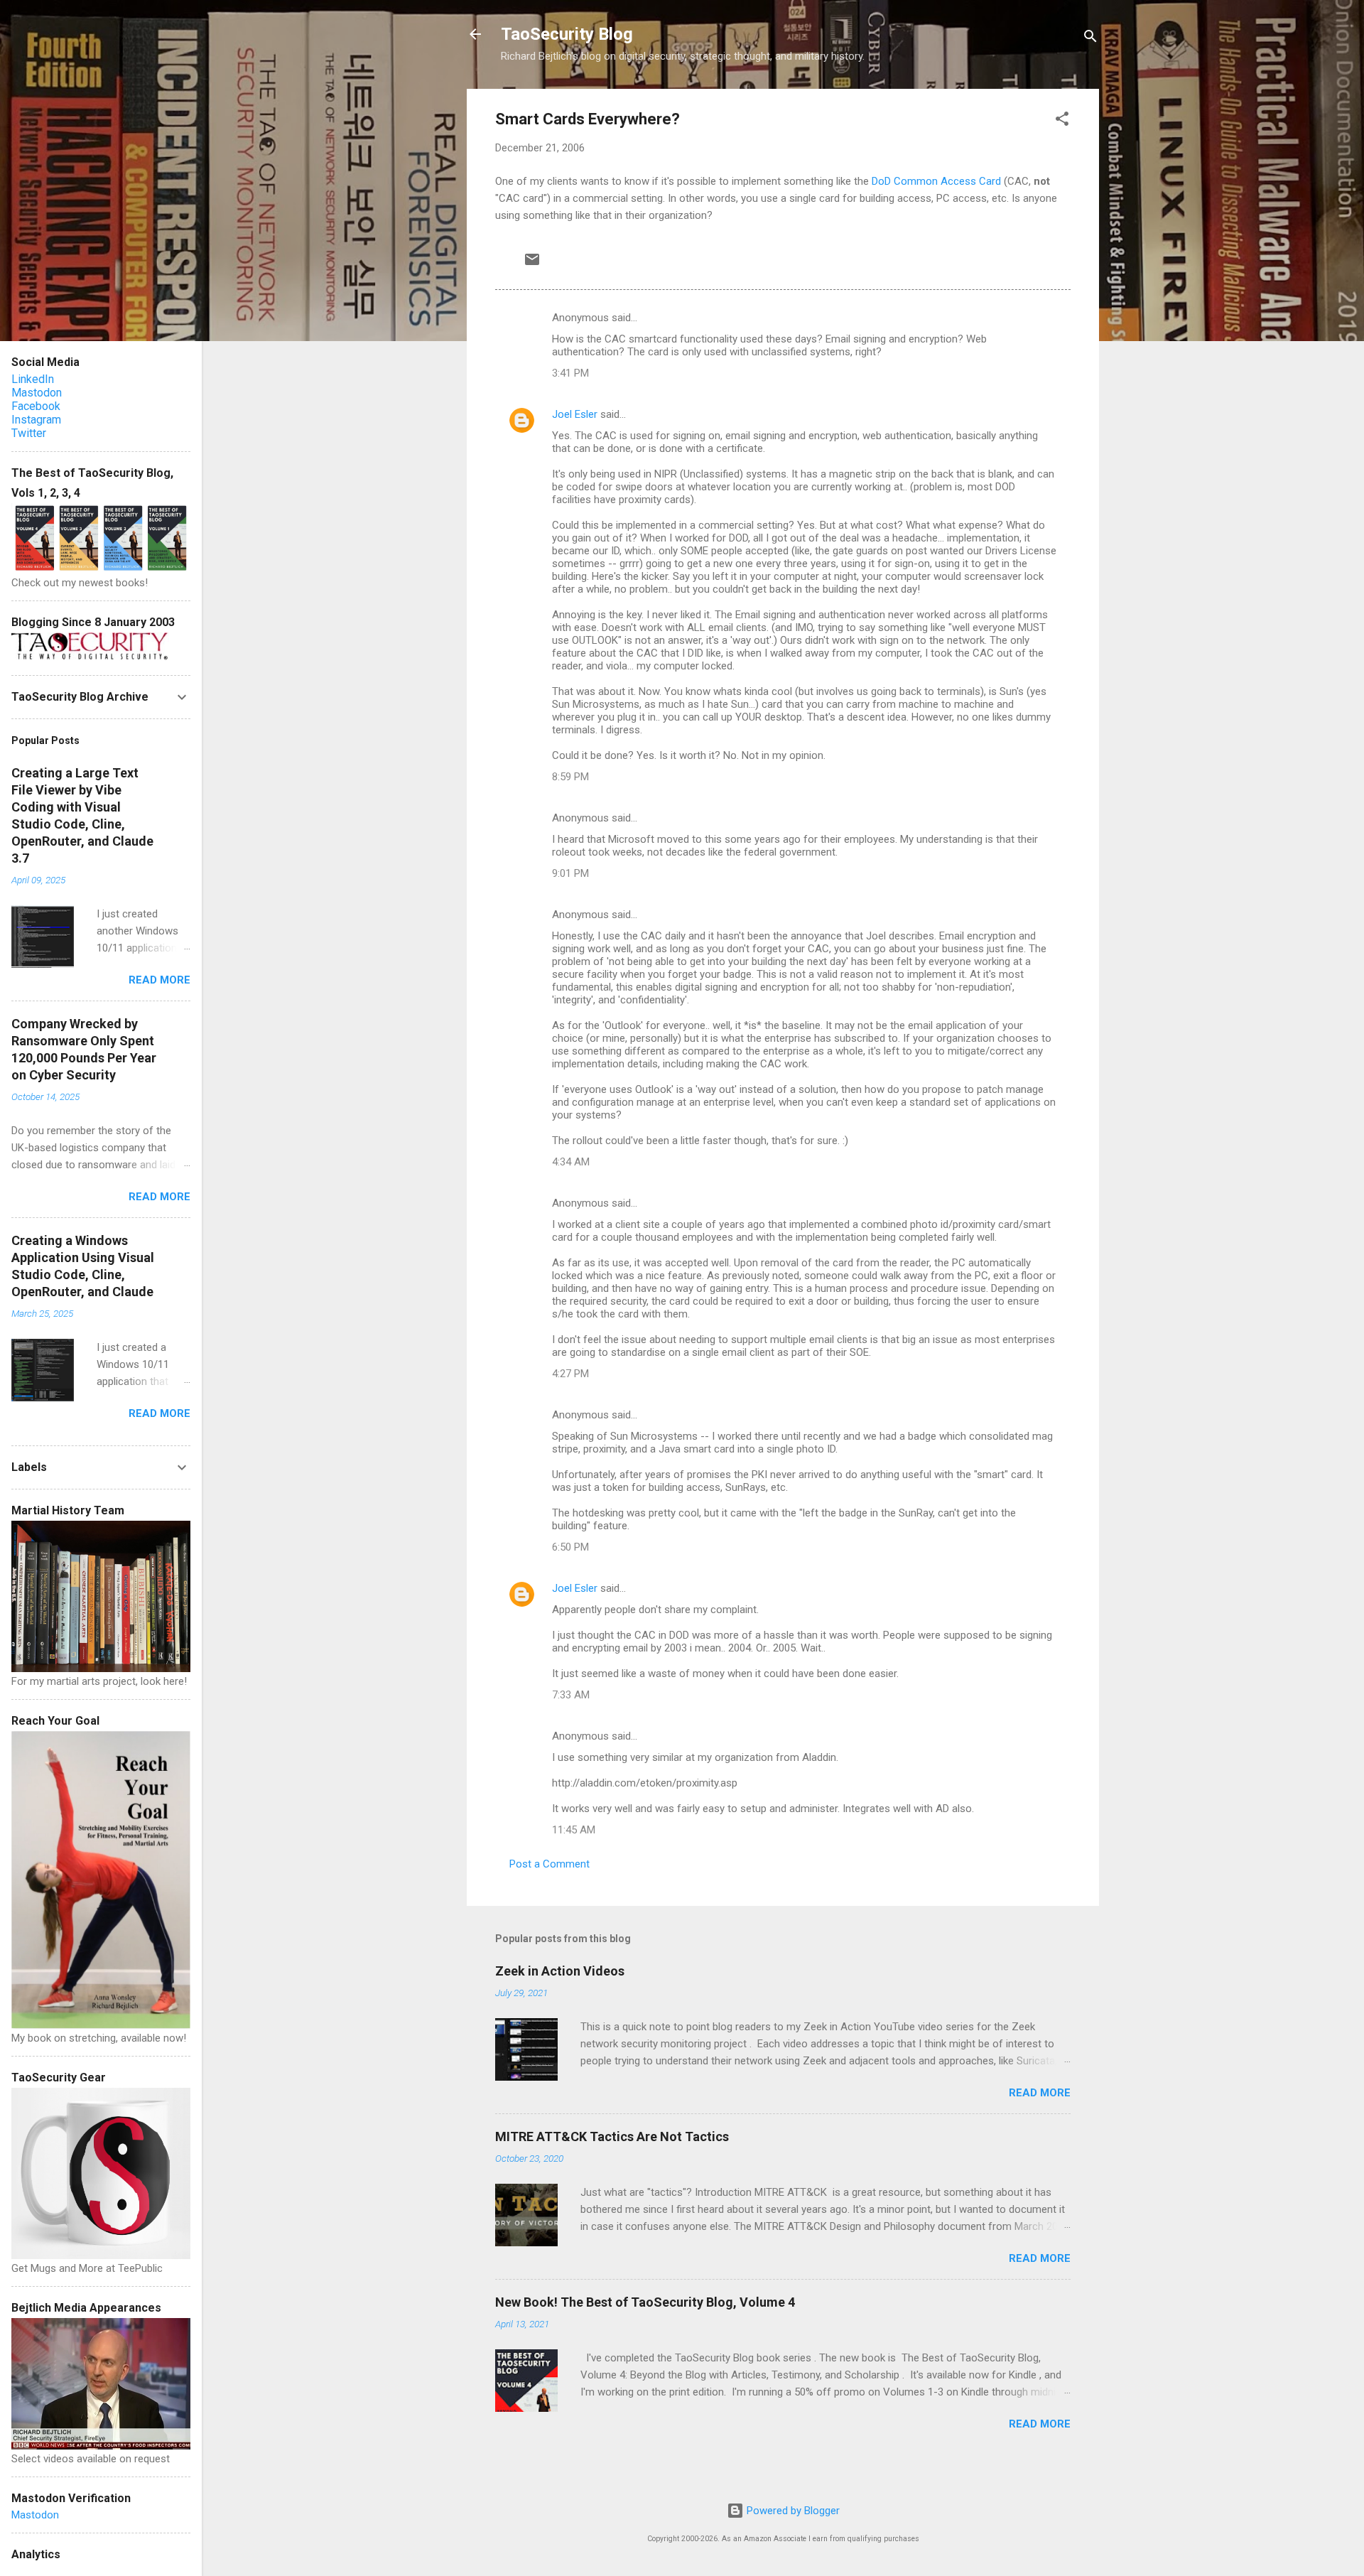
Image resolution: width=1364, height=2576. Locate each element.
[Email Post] (532, 264)
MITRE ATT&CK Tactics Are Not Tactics (612, 2136)
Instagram (36, 420)
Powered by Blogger (792, 2511)
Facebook (36, 406)
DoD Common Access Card (936, 181)
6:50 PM (570, 1547)
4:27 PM (570, 1374)
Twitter (29, 433)
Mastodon (37, 393)
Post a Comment (550, 1864)
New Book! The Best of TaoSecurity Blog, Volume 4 (645, 2302)
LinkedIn (33, 379)
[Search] (1090, 39)
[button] (1062, 121)
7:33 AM (571, 1695)
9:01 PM (570, 873)
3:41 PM (570, 373)
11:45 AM (574, 1830)
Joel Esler (575, 414)
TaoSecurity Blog (567, 34)
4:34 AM (571, 1162)
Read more (1040, 2093)
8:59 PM (570, 777)
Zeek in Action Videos (560, 1971)
